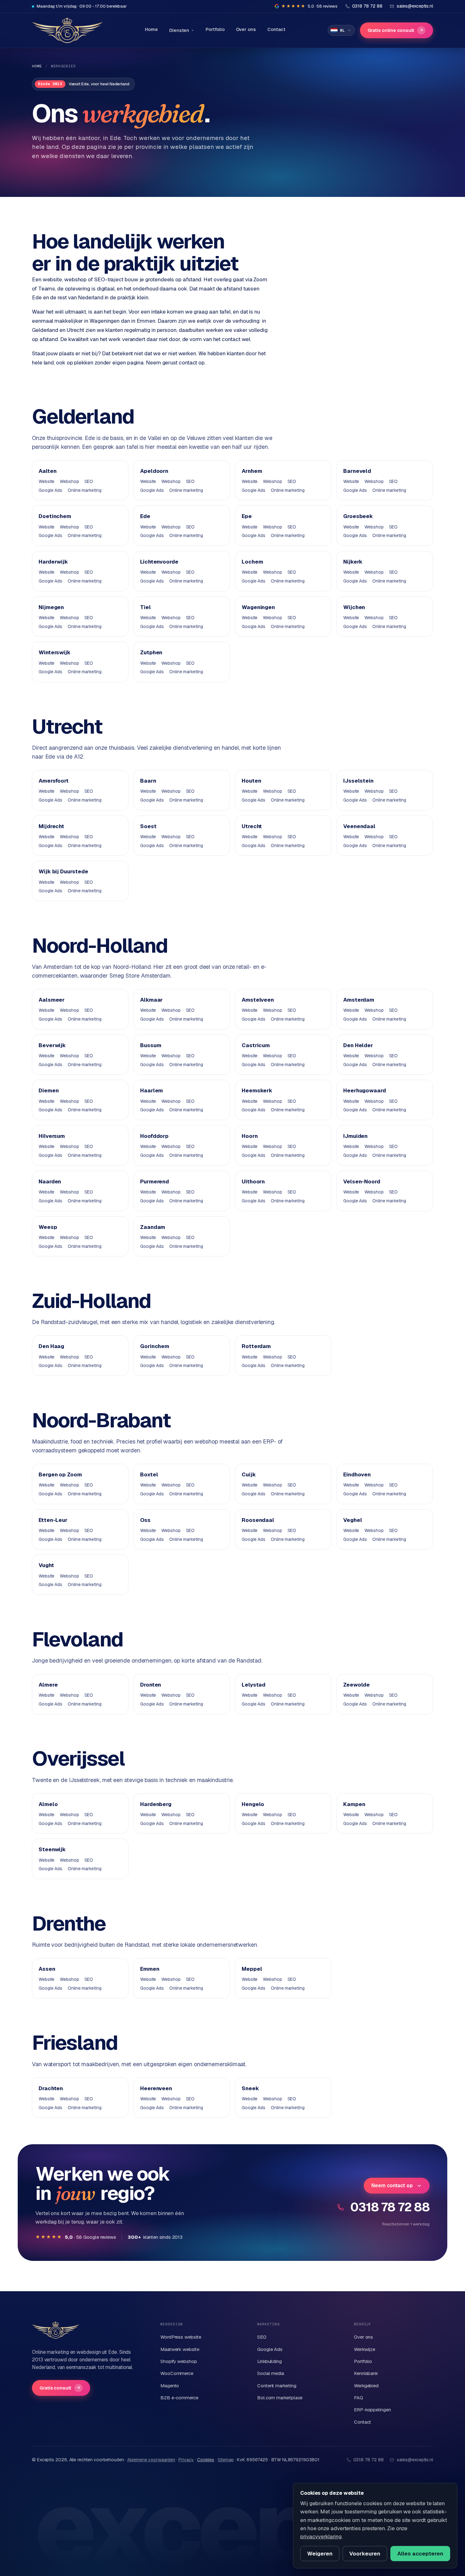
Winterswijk (55, 652)
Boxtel (149, 1474)
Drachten (51, 2088)
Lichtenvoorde (159, 562)
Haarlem (152, 1090)
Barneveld (357, 471)
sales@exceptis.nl (415, 2460)
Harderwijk (53, 562)
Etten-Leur (53, 1520)
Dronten (151, 1685)
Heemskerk (257, 1090)
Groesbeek (358, 516)
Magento (170, 2386)
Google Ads (50, 490)
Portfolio (215, 29)
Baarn (148, 781)
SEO (89, 481)
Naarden (50, 1181)
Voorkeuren (365, 2554)
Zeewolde (356, 1685)
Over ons (246, 29)
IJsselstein (358, 781)
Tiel (146, 607)
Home (151, 29)
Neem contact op (392, 2185)
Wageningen (258, 607)
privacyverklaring (321, 2536)
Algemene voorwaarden (151, 2460)
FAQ (359, 2398)
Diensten (179, 30)
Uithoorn (253, 1181)
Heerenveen (156, 2088)
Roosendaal (258, 1520)
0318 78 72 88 (390, 2207)
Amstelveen (258, 1000)
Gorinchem (155, 1346)
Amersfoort (54, 781)
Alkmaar (151, 1000)
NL (343, 30)
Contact (276, 29)
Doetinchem (55, 516)
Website (46, 481)
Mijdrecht (51, 826)
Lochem (252, 562)
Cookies (206, 2460)
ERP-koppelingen (372, 2410)
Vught (46, 1565)
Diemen (49, 1090)
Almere (48, 1685)
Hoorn (250, 1136)
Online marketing (85, 490)
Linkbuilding (270, 2361)
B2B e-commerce (179, 2398)
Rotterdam (256, 1346)
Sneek (250, 2088)
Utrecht (252, 826)
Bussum (151, 1045)
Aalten (48, 471)
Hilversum (52, 1136)
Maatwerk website (180, 2349)
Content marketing (277, 2386)
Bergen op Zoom (60, 1474)
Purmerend (155, 1181)
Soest (148, 826)
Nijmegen (51, 607)
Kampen (354, 1804)
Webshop (69, 481)
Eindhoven (357, 1474)
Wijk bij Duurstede (63, 871)
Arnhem (252, 471)
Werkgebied (366, 2386)
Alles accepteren (420, 2554)
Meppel (252, 1969)
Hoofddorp (154, 1136)
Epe (247, 516)
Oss (145, 1520)
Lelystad (254, 1685)
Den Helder (358, 1045)
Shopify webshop (179, 2361)
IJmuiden (355, 1136)
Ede (145, 516)
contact (188, 363)
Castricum (256, 1045)
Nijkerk (353, 562)
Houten (251, 781)
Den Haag (51, 1346)
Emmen (150, 1969)
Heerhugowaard (365, 1090)
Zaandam (153, 1227)
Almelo (48, 1804)
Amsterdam (359, 1000)
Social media (271, 2373)
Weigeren (320, 2554)
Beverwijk (52, 1045)
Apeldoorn (154, 471)
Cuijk (249, 1474)
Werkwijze (365, 2349)
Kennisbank (366, 2373)
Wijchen (354, 607)
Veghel (353, 1520)
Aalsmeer (52, 1000)
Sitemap (226, 2460)
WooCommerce (177, 2373)
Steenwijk (52, 1849)
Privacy (186, 2460)
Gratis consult (60, 2388)
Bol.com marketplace (280, 2398)
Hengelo (253, 1804)
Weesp (48, 1227)
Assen (47, 1969)
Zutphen (151, 652)
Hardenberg (156, 1804)
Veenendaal (359, 826)
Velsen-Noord (362, 1181)
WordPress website (181, 2337)
